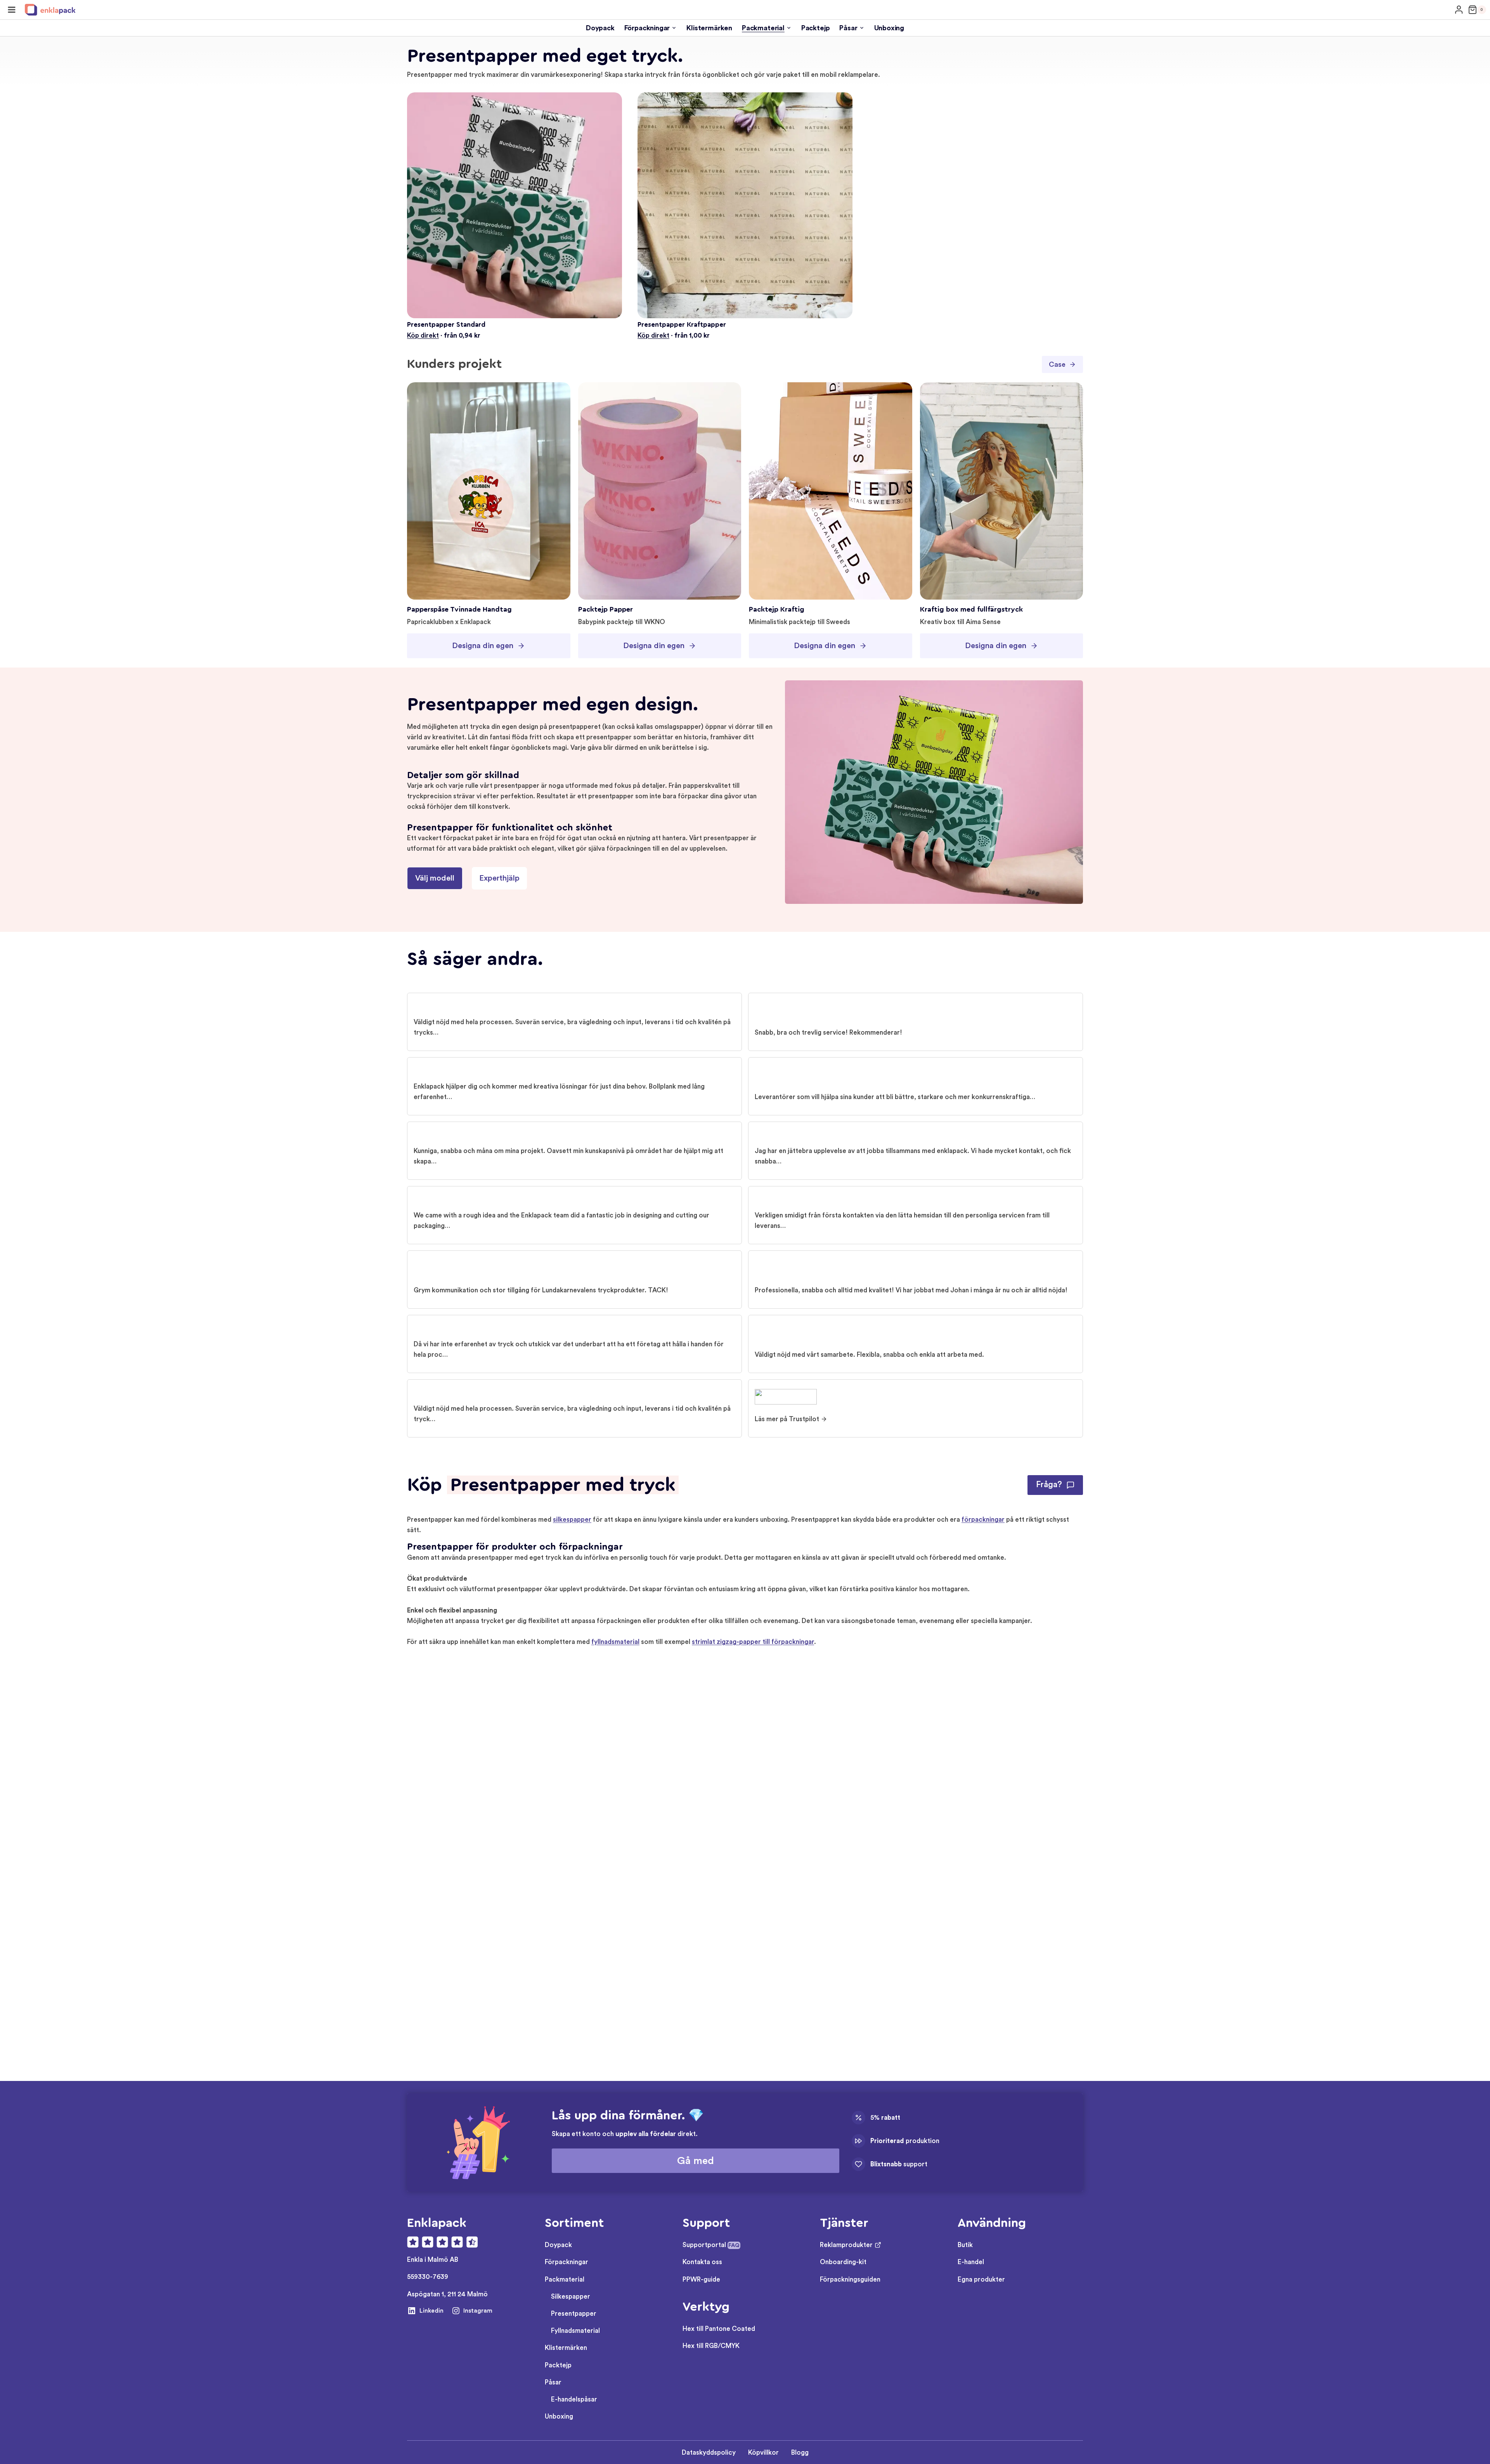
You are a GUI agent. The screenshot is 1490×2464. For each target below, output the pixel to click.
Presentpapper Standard (446, 325)
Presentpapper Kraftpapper (682, 325)
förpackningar (983, 1520)
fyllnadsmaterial (615, 1642)
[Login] (1459, 10)
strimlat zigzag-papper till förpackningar (753, 1642)
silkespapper (572, 1520)
